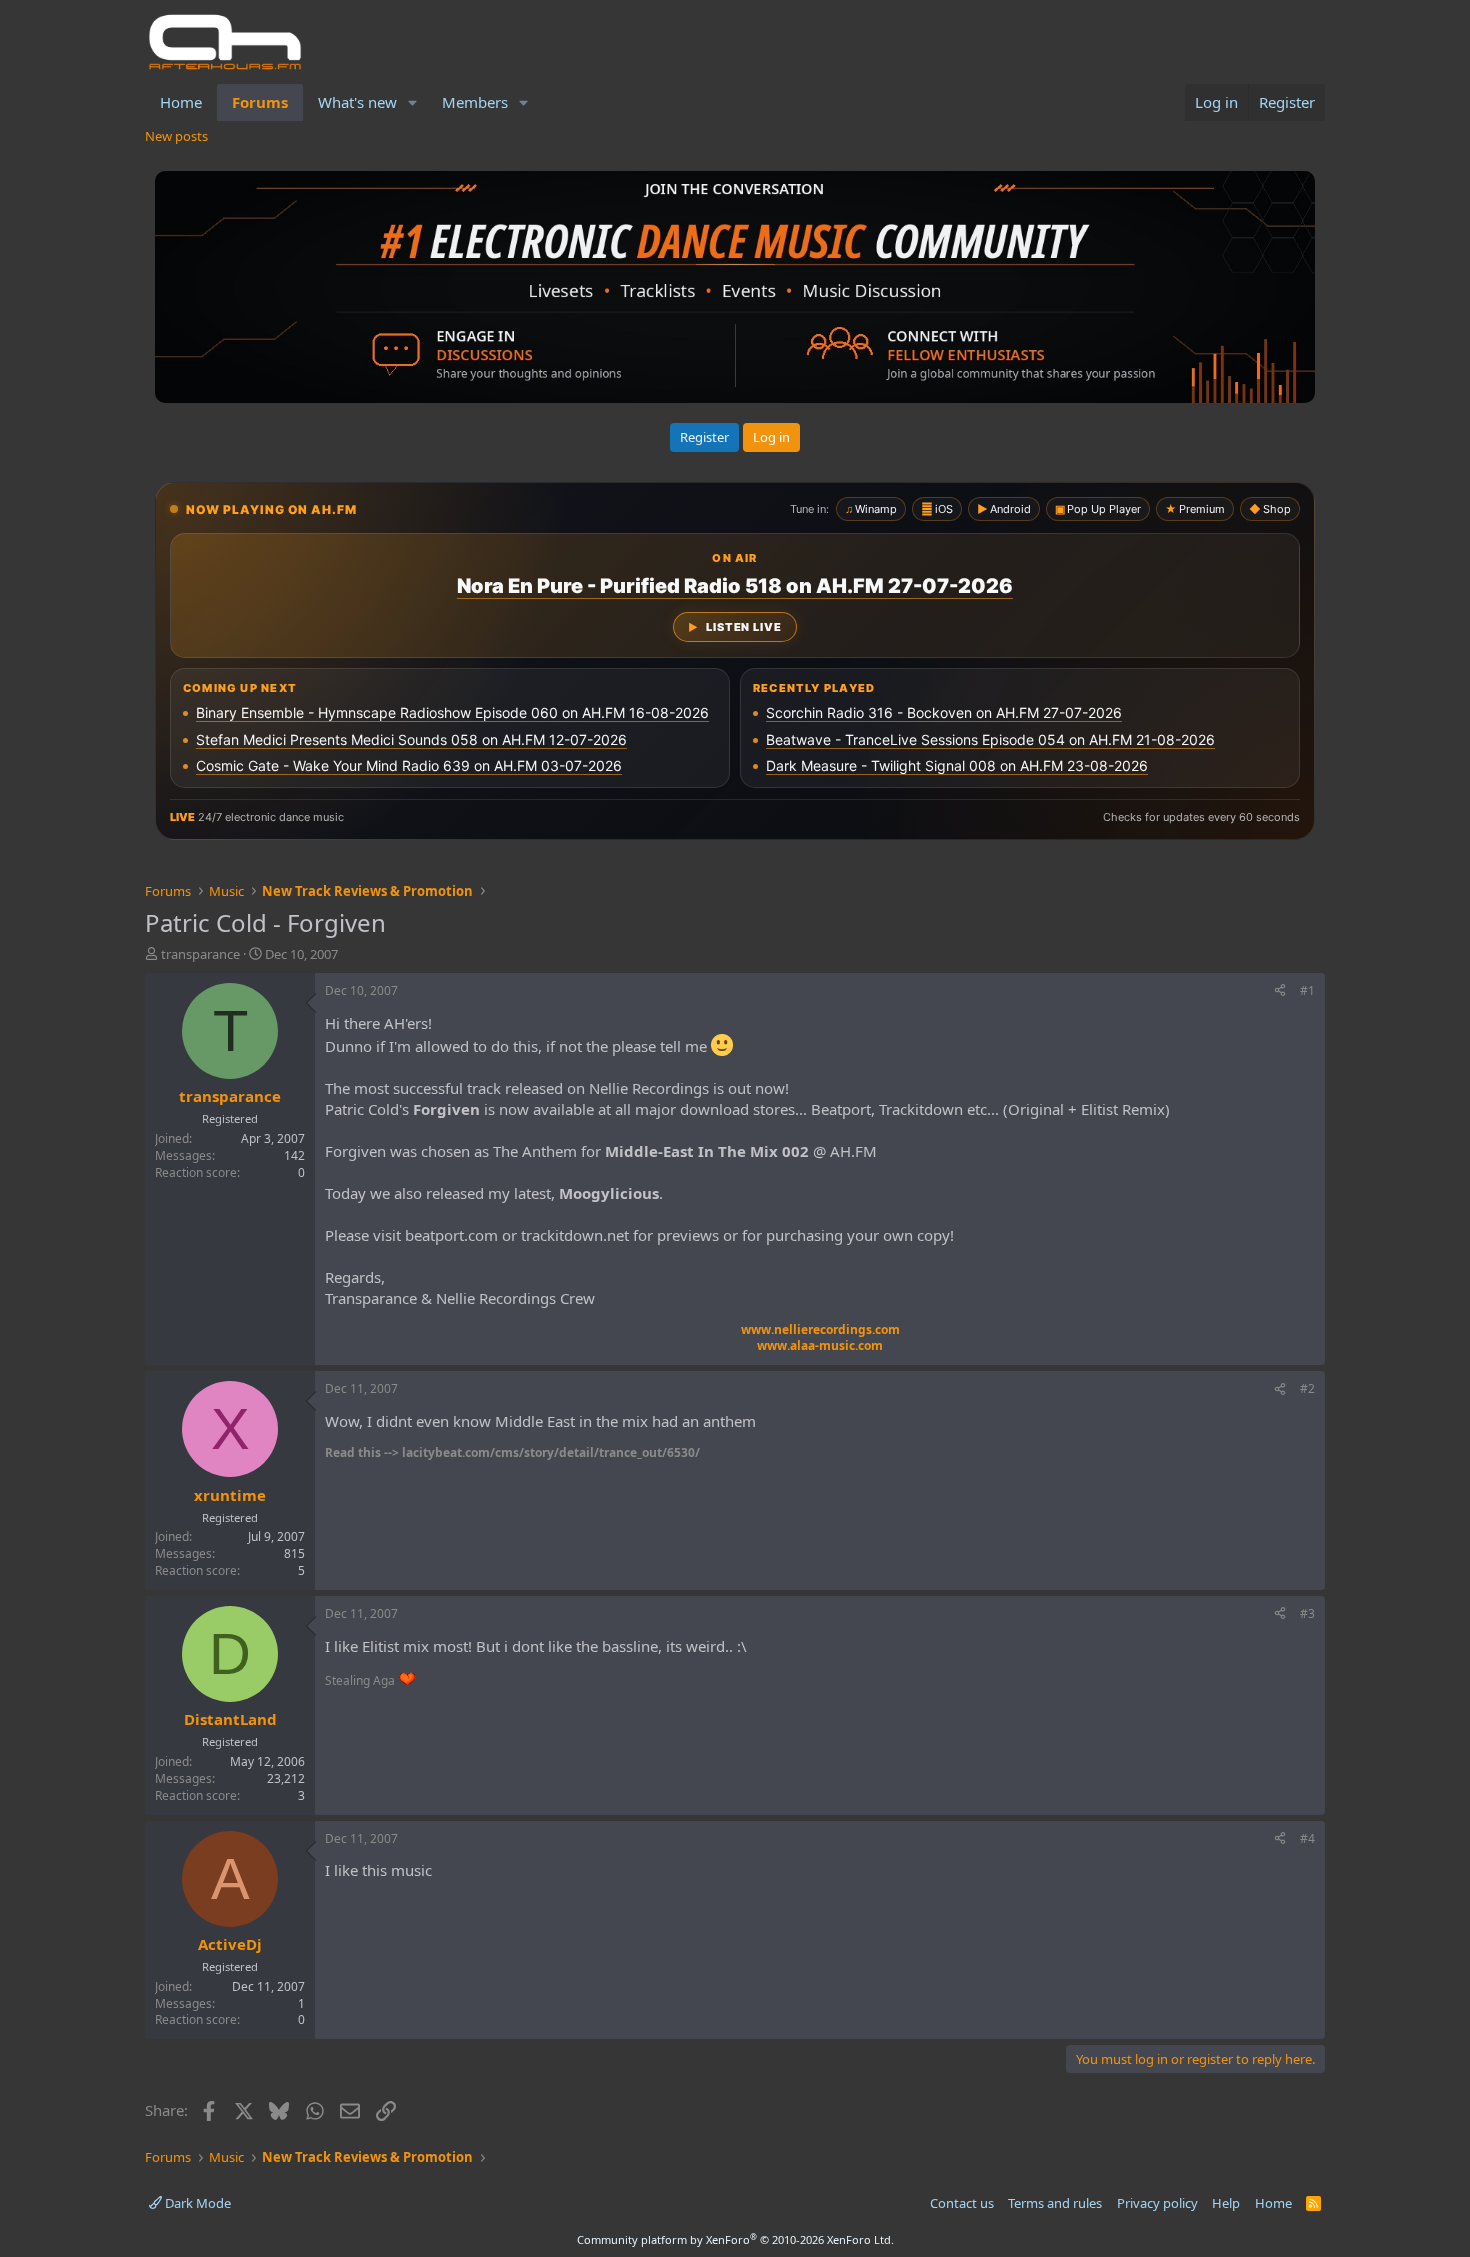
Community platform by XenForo (735, 2239)
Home (181, 102)
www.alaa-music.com (820, 1345)
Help (1226, 2203)
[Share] (1280, 991)
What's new (357, 102)
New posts (176, 136)
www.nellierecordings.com (820, 1329)
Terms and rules (1055, 2203)
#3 (1307, 1613)
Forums (260, 102)
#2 (1307, 1388)
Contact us (962, 2203)
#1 (1307, 990)
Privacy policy (1157, 2203)
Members (475, 102)
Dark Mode (196, 2203)
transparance (200, 954)
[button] (413, 102)
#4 (1307, 1838)
